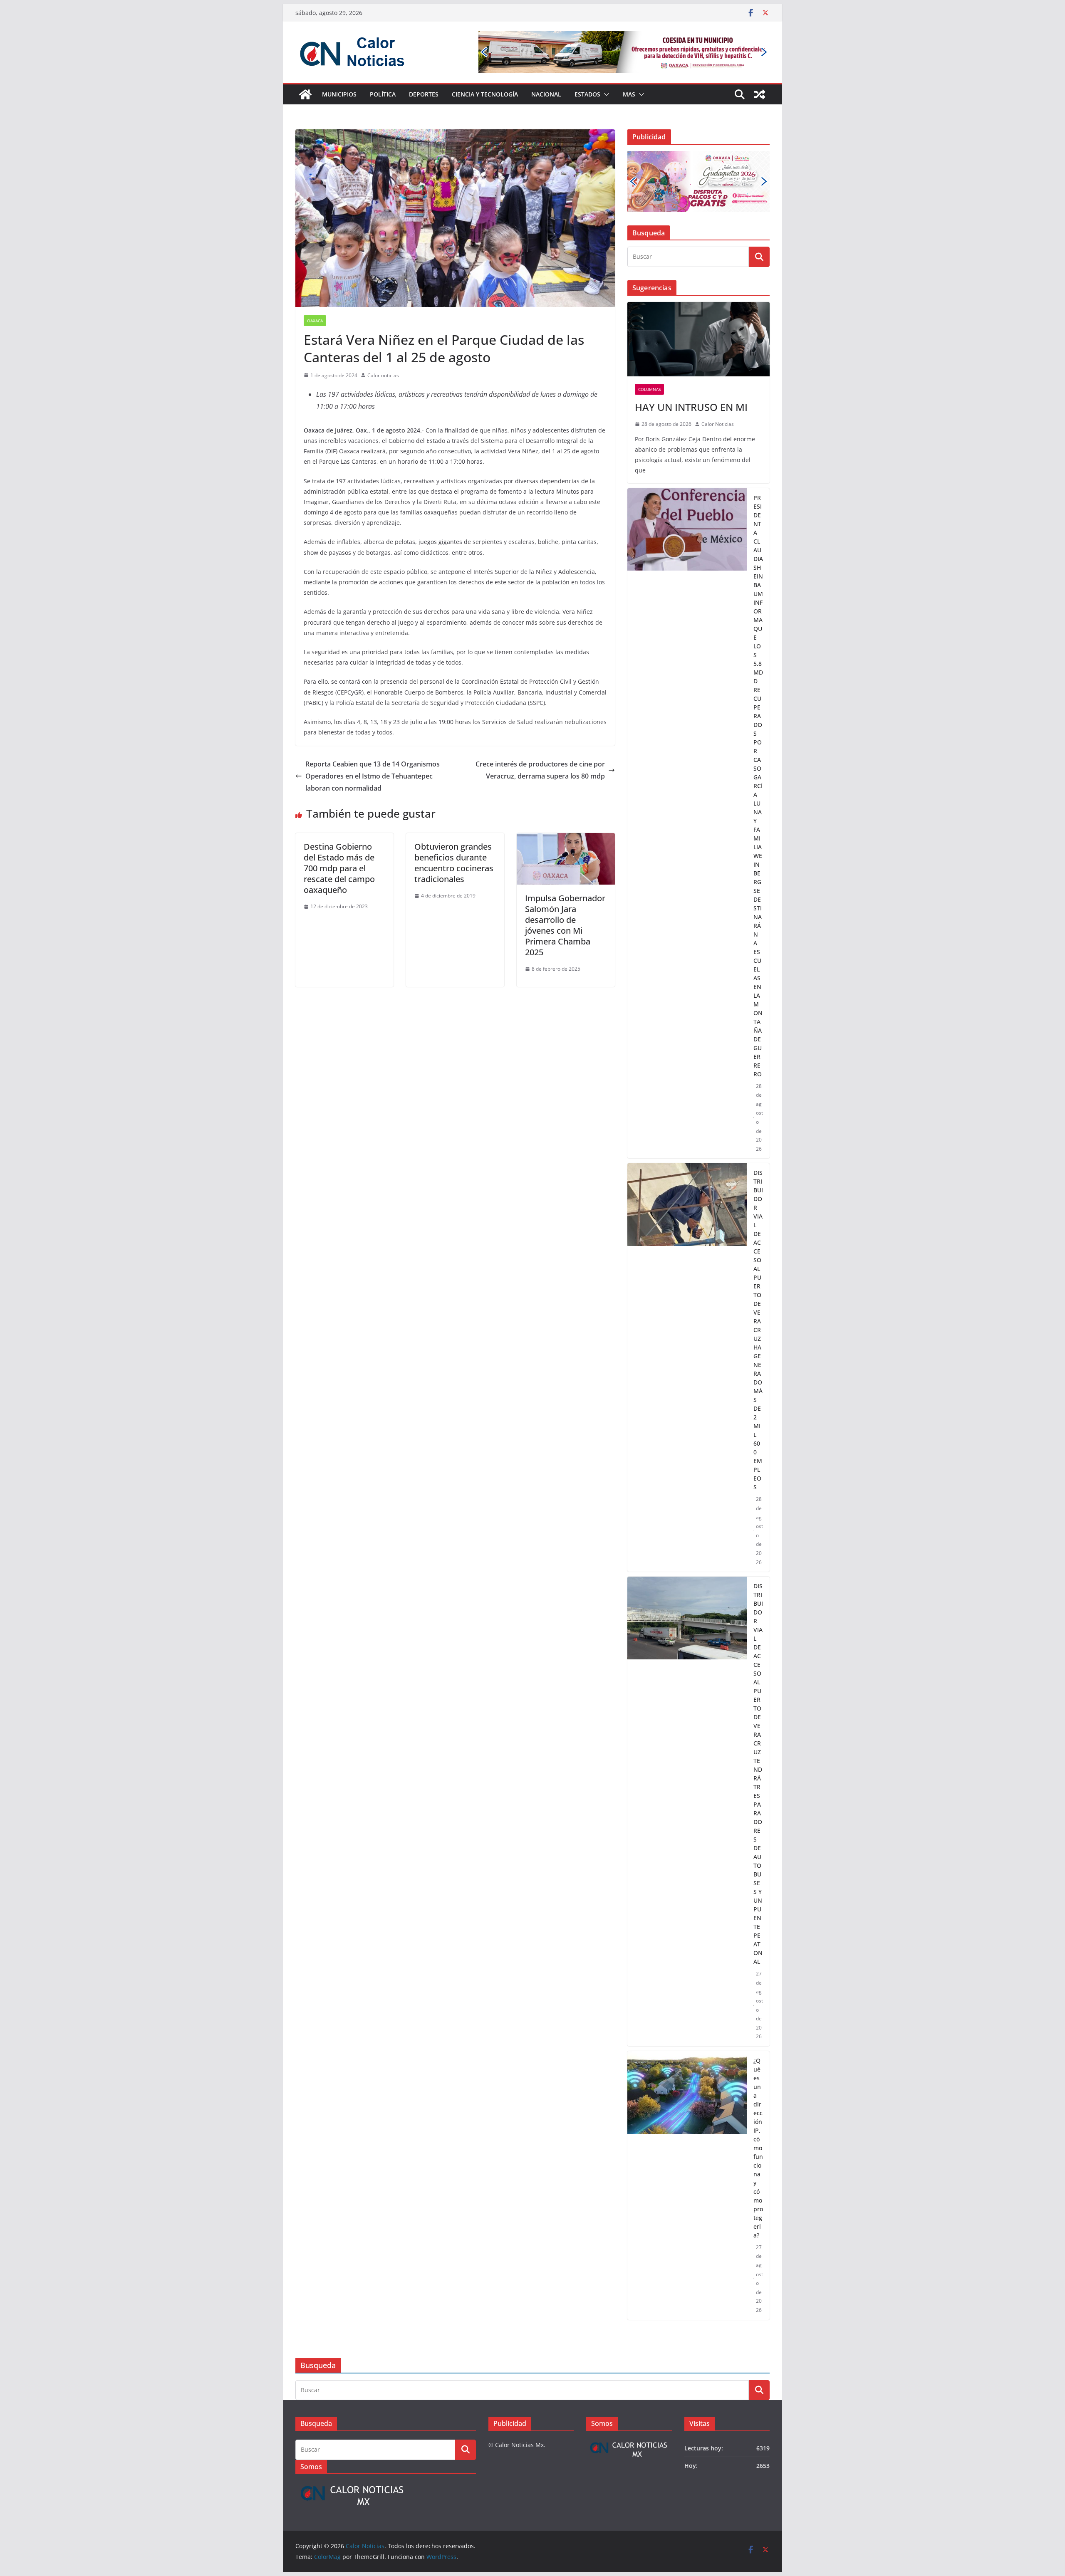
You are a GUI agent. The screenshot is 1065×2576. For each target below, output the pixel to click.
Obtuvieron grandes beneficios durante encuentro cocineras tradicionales (454, 863)
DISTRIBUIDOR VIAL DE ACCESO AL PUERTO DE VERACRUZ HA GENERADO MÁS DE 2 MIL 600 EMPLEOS (758, 1278)
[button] (605, 94)
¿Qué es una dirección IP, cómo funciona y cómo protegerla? (758, 2095)
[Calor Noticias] (305, 94)
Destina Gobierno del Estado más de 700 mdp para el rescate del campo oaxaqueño (339, 868)
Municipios (339, 94)
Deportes (424, 94)
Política (383, 94)
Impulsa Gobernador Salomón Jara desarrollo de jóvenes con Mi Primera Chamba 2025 (565, 925)
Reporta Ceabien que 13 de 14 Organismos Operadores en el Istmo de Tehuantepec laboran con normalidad (373, 776)
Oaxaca (315, 321)
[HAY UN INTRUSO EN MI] (698, 287)
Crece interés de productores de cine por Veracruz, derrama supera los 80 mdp (540, 770)
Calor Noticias (718, 372)
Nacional (546, 94)
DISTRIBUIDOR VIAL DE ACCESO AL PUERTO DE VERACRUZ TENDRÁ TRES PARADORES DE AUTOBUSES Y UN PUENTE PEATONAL (758, 1722)
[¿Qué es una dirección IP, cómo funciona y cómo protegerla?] (687, 2133)
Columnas (649, 337)
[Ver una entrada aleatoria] (760, 94)
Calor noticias (383, 375)
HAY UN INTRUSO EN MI (691, 355)
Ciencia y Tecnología (485, 94)
